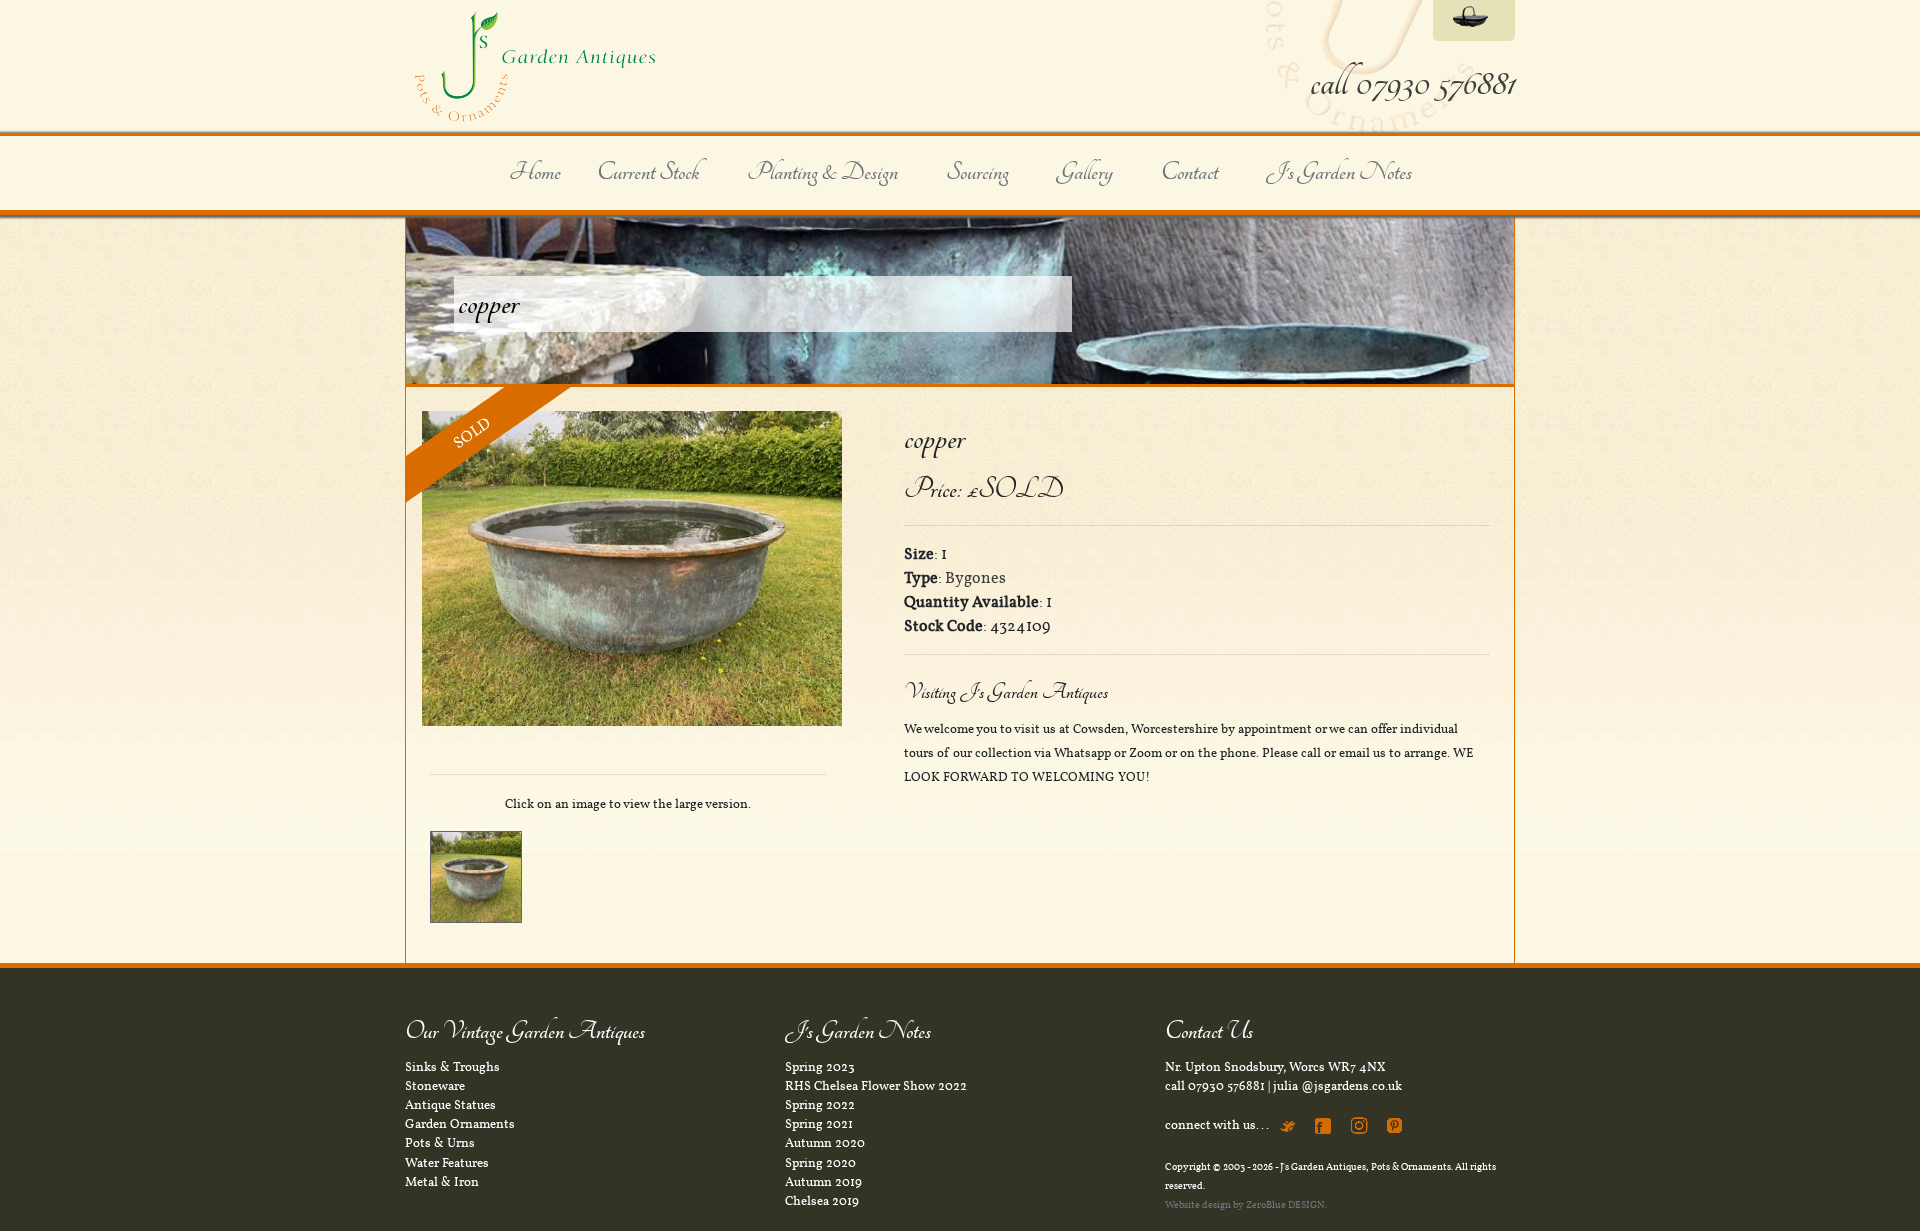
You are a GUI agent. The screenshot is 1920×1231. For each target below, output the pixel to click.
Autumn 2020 (825, 1143)
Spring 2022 (820, 1105)
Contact (1189, 173)
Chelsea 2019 (822, 1201)
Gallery (1085, 173)
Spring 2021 (819, 1124)
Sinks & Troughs (452, 1067)
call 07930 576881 (1412, 83)
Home (535, 173)
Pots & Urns (440, 1143)
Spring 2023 (820, 1067)
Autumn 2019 (823, 1182)
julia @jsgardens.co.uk (1337, 1086)
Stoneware (435, 1086)
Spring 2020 (820, 1163)
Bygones (975, 578)
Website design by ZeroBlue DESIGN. (1246, 1204)
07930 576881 (1226, 1086)
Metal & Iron (442, 1182)
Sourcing (977, 173)
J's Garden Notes (1339, 173)
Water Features (447, 1163)
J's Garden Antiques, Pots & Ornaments (1365, 1166)
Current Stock (648, 173)
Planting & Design (822, 173)
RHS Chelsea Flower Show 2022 (876, 1086)
